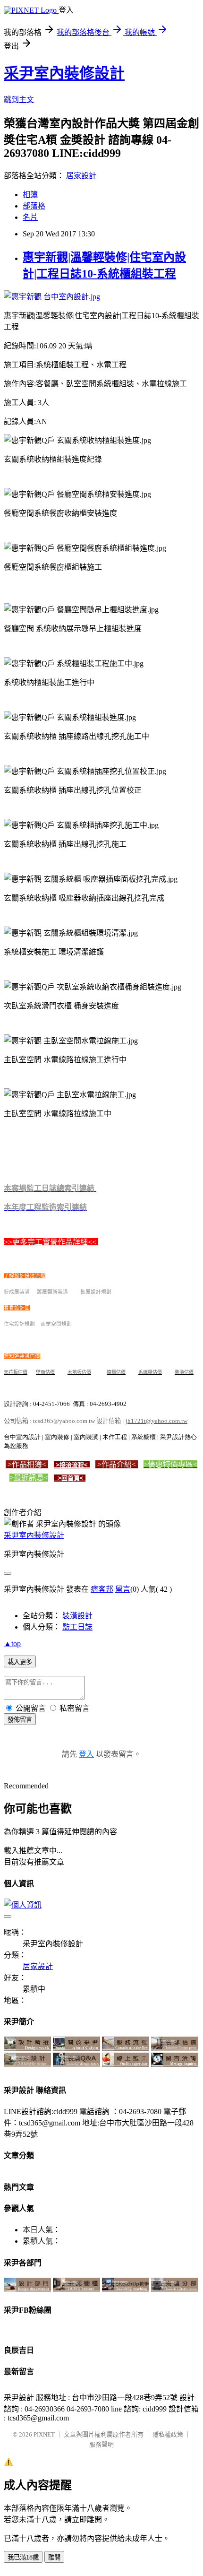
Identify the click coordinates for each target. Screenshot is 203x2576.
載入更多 (20, 1662)
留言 (123, 1589)
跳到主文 (19, 100)
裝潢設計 (77, 1616)
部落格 (34, 206)
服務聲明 (101, 2444)
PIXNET (44, 2434)
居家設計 (81, 176)
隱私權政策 (168, 2434)
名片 (30, 217)
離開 (54, 2557)
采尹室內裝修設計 (64, 73)
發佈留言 (20, 1720)
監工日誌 (77, 1627)
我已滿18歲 (23, 2557)
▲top (12, 1644)
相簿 (30, 195)
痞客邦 (102, 1589)
